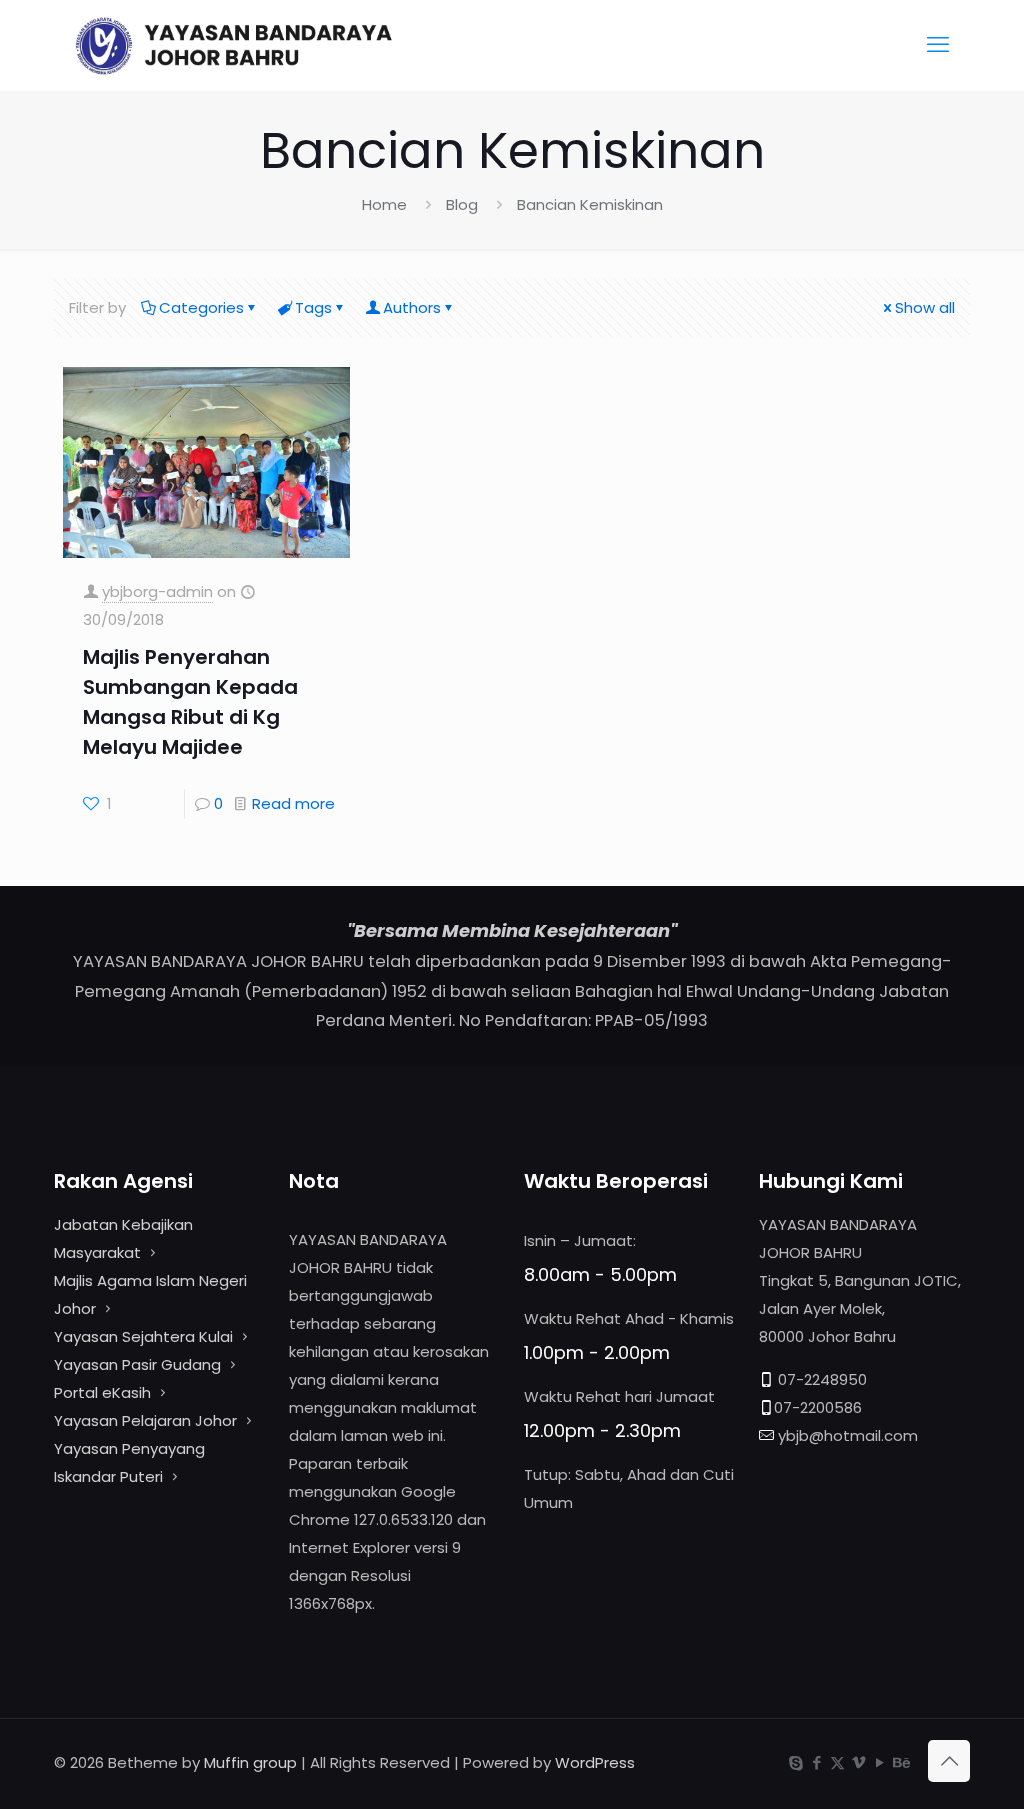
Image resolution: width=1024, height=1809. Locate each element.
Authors (412, 307)
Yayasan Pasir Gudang (137, 1364)
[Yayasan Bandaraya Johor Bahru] (271, 45)
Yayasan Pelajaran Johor (147, 1420)
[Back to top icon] (949, 1761)
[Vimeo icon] (858, 1762)
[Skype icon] (795, 1762)
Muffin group (250, 1762)
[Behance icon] (900, 1762)
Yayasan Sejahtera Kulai (145, 1336)
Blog (462, 204)
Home (384, 204)
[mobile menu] (938, 45)
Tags (313, 307)
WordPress (595, 1762)
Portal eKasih (102, 1392)
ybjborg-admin (157, 591)
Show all (925, 307)
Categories (201, 307)
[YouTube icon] (879, 1762)
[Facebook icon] (816, 1762)
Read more (293, 803)
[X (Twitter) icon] (837, 1762)
